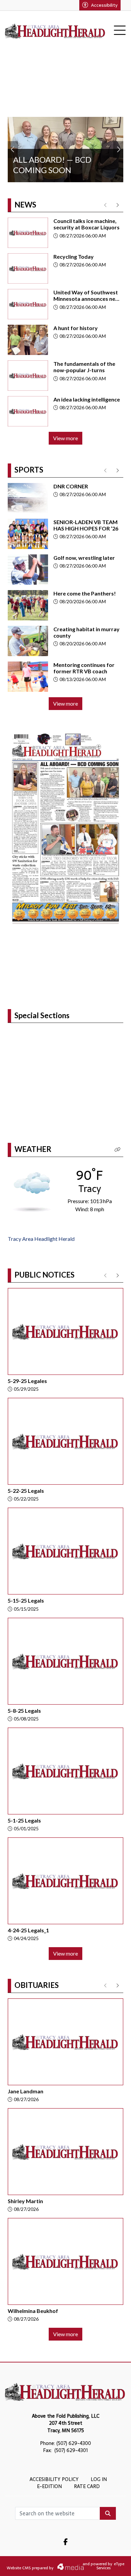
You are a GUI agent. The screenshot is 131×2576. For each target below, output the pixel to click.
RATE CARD (87, 2486)
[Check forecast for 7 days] (32, 1191)
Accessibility (104, 5)
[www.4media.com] (67, 2567)
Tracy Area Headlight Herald (41, 1239)
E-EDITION (49, 2486)
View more (65, 438)
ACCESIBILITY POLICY (54, 2479)
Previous (13, 150)
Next (118, 150)
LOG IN (99, 2479)
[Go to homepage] (55, 31)
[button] (118, 1150)
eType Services (110, 2566)
